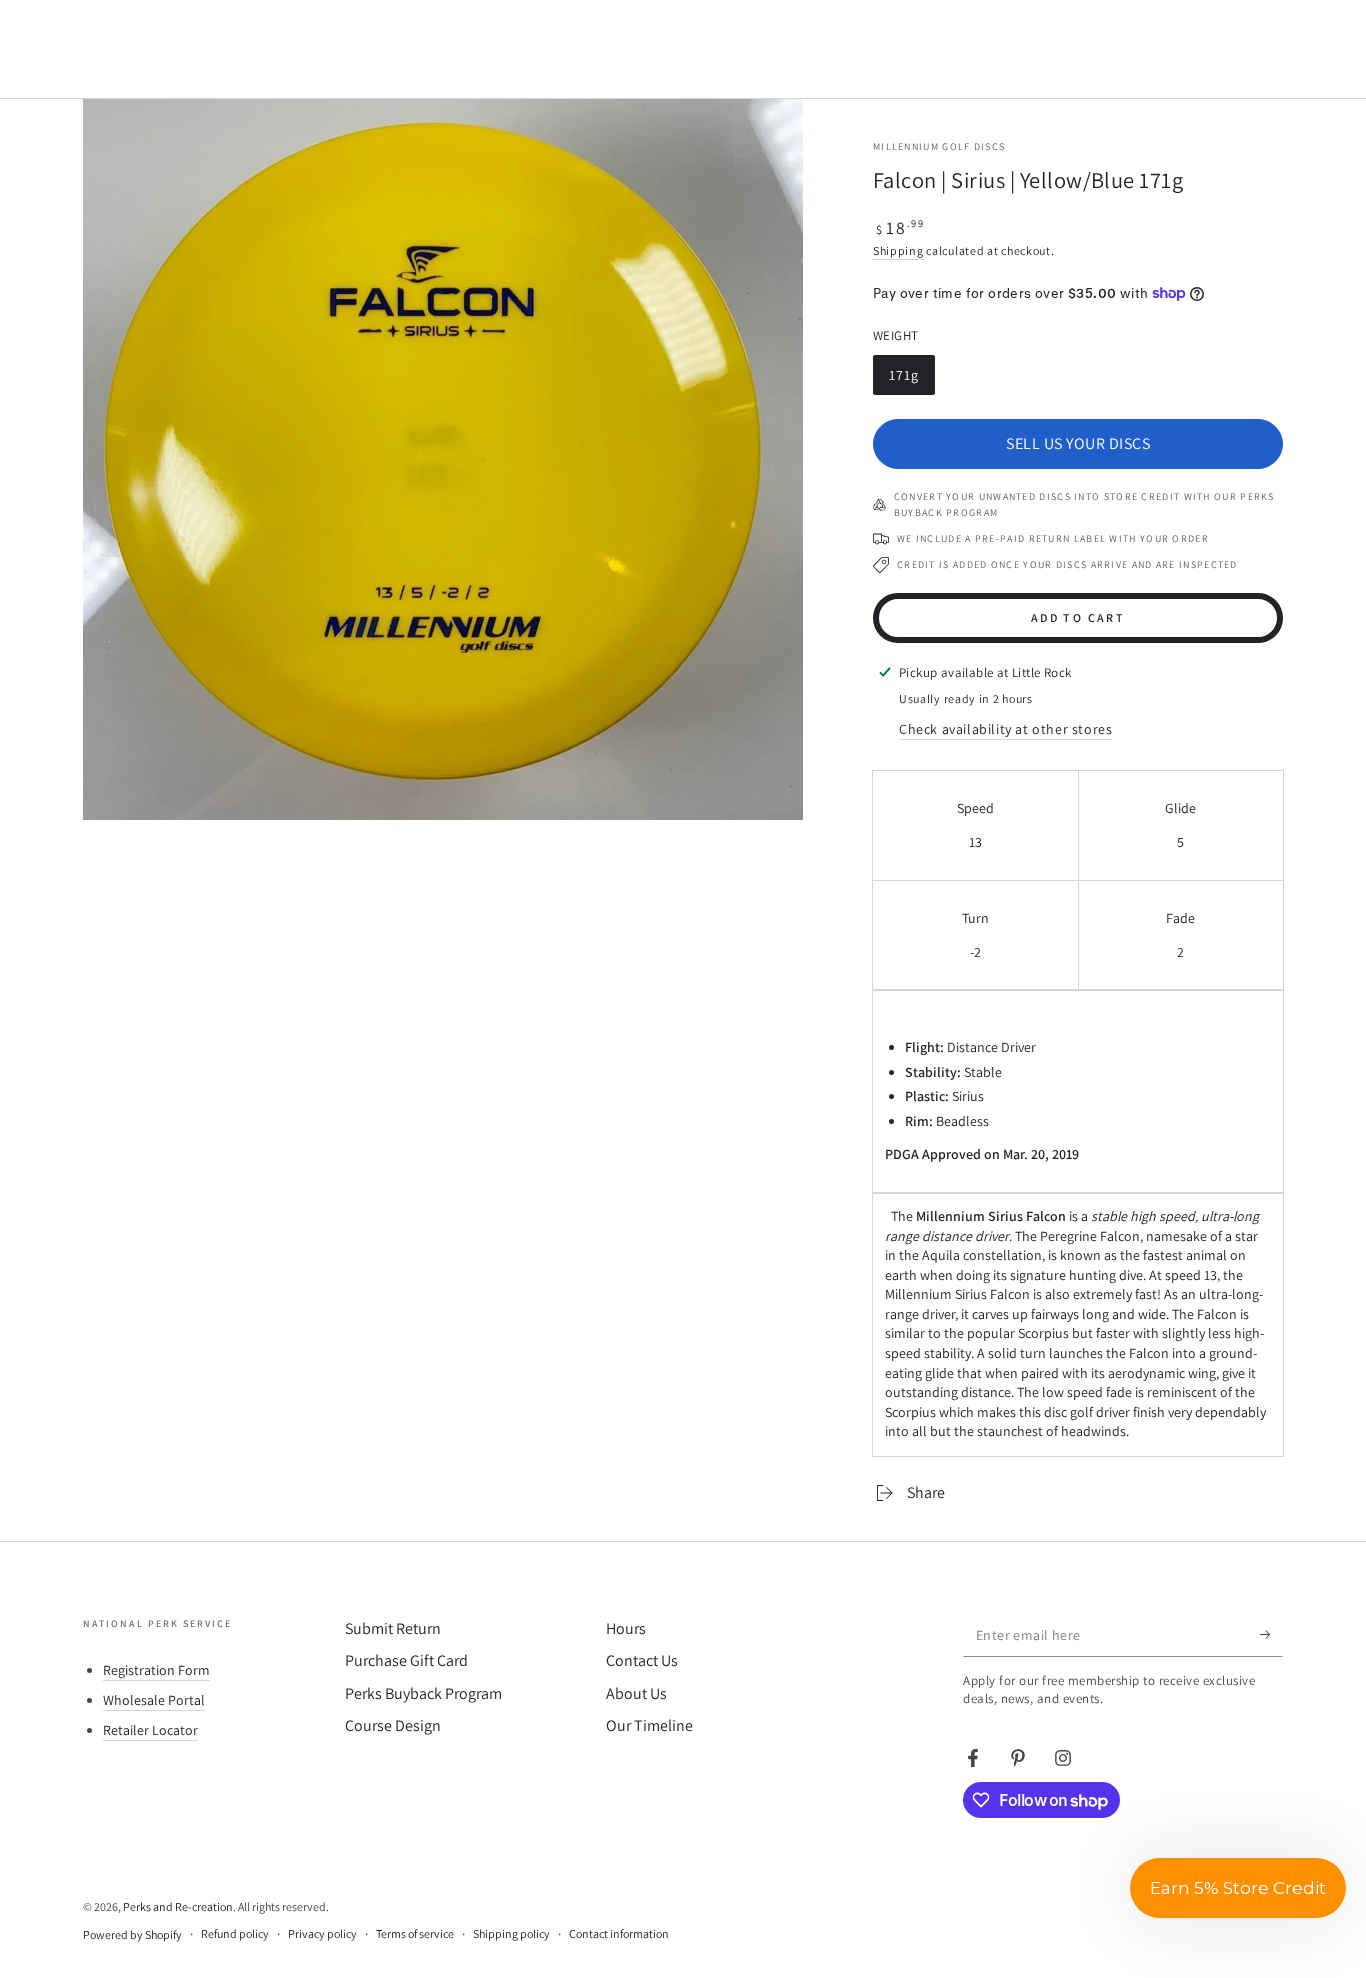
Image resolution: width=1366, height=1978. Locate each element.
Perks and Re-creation (178, 1906)
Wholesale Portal (154, 1700)
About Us (636, 1693)
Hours (626, 1628)
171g (911, 380)
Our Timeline (649, 1725)
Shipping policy (511, 1933)
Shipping (898, 250)
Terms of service (415, 1933)
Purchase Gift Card (406, 1660)
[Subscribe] (1271, 1634)
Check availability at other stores (1005, 729)
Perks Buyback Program (423, 1693)
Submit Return (393, 1628)
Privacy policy (322, 1933)
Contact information (619, 1933)
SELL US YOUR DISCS (1078, 443)
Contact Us (642, 1660)
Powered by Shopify (132, 1934)
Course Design (393, 1725)
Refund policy (235, 1933)
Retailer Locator (150, 1730)
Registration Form (156, 1670)
